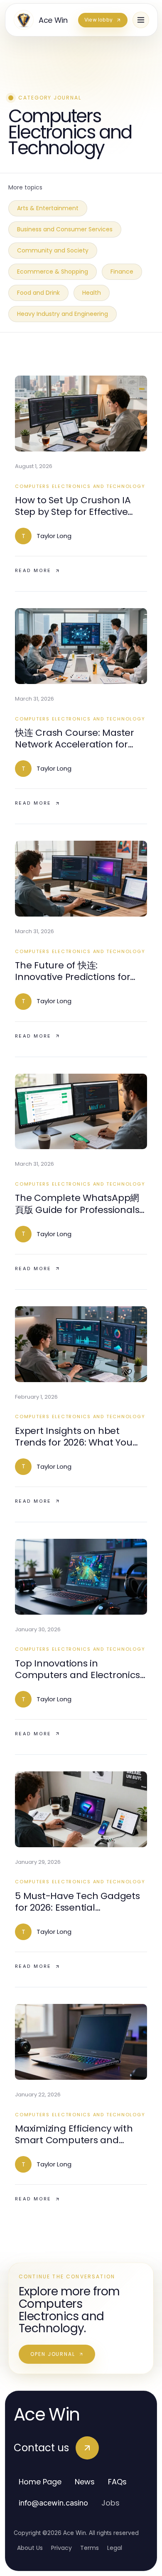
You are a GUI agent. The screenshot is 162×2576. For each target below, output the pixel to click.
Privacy (61, 2548)
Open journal (53, 2354)
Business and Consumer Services (65, 229)
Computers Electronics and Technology (80, 486)
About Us (30, 2548)
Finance (122, 272)
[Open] (141, 20)
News (85, 2482)
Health (92, 293)
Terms (90, 2548)
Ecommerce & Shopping (53, 272)
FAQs (117, 2482)
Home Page (40, 2482)
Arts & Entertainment (48, 208)
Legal (115, 2548)
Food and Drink (38, 293)
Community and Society (53, 250)
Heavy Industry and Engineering (63, 314)
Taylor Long (54, 536)
